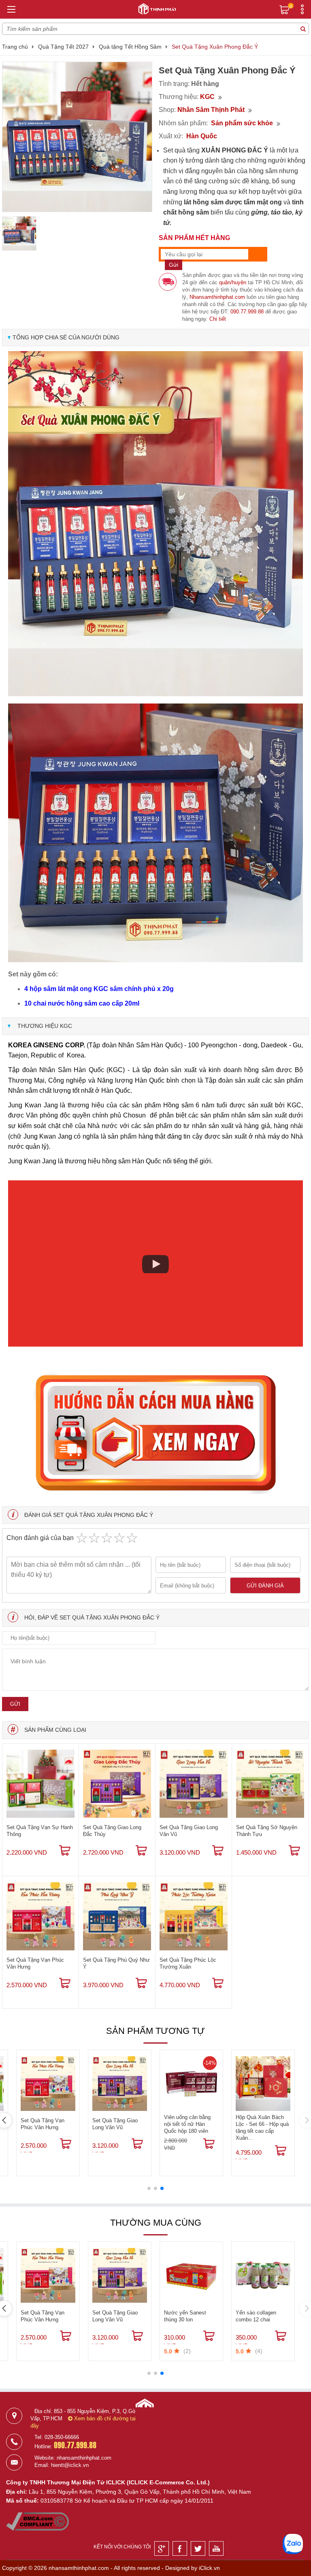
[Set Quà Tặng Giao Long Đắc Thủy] (117, 1784)
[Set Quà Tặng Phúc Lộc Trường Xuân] (194, 1916)
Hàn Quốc (202, 136)
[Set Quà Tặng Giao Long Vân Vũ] (194, 1784)
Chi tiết (218, 319)
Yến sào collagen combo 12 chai (256, 2316)
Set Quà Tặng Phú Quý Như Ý (116, 1963)
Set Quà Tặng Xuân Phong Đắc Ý (215, 47)
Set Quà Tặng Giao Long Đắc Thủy (112, 1831)
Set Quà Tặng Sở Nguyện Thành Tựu (267, 1831)
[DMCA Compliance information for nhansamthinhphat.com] (37, 2529)
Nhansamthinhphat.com (217, 297)
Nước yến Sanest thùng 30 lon (185, 2316)
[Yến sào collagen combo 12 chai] (263, 2275)
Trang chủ (15, 47)
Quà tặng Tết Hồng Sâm (130, 47)
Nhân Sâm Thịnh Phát (211, 110)
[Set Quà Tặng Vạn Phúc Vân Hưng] (40, 1916)
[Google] (162, 2548)
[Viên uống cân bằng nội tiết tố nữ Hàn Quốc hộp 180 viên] (191, 2084)
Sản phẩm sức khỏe (242, 123)
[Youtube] (216, 2548)
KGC (207, 97)
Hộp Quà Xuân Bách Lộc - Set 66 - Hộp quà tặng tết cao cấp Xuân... (262, 2128)
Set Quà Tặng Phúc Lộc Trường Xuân (188, 1963)
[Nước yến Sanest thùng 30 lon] (191, 2275)
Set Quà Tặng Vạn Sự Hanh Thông (40, 1831)
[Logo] (155, 8)
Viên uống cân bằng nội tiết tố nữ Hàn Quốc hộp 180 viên (187, 2124)
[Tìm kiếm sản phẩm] (303, 29)
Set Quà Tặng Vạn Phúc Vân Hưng (35, 1963)
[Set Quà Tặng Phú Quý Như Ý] (117, 1916)
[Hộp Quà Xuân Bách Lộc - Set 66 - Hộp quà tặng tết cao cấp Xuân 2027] (263, 2084)
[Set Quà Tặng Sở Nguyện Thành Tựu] (270, 1784)
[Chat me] (293, 2544)
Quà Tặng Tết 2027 (63, 47)
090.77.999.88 (247, 312)
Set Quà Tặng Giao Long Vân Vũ (189, 1831)
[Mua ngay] (65, 1851)
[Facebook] (180, 2548)
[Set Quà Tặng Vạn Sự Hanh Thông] (40, 1784)
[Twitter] (198, 2548)
